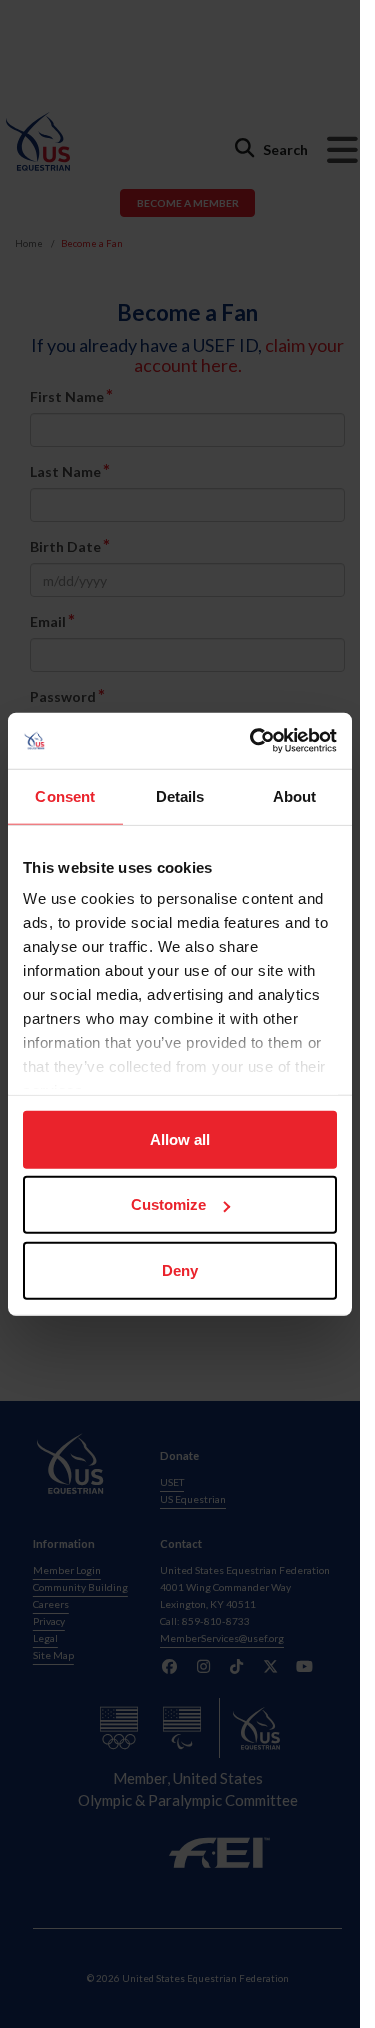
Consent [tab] (65, 795)
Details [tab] (180, 795)
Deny (180, 1269)
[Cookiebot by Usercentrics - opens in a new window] (254, 741)
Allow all (180, 1138)
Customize (168, 1204)
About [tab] (295, 795)
